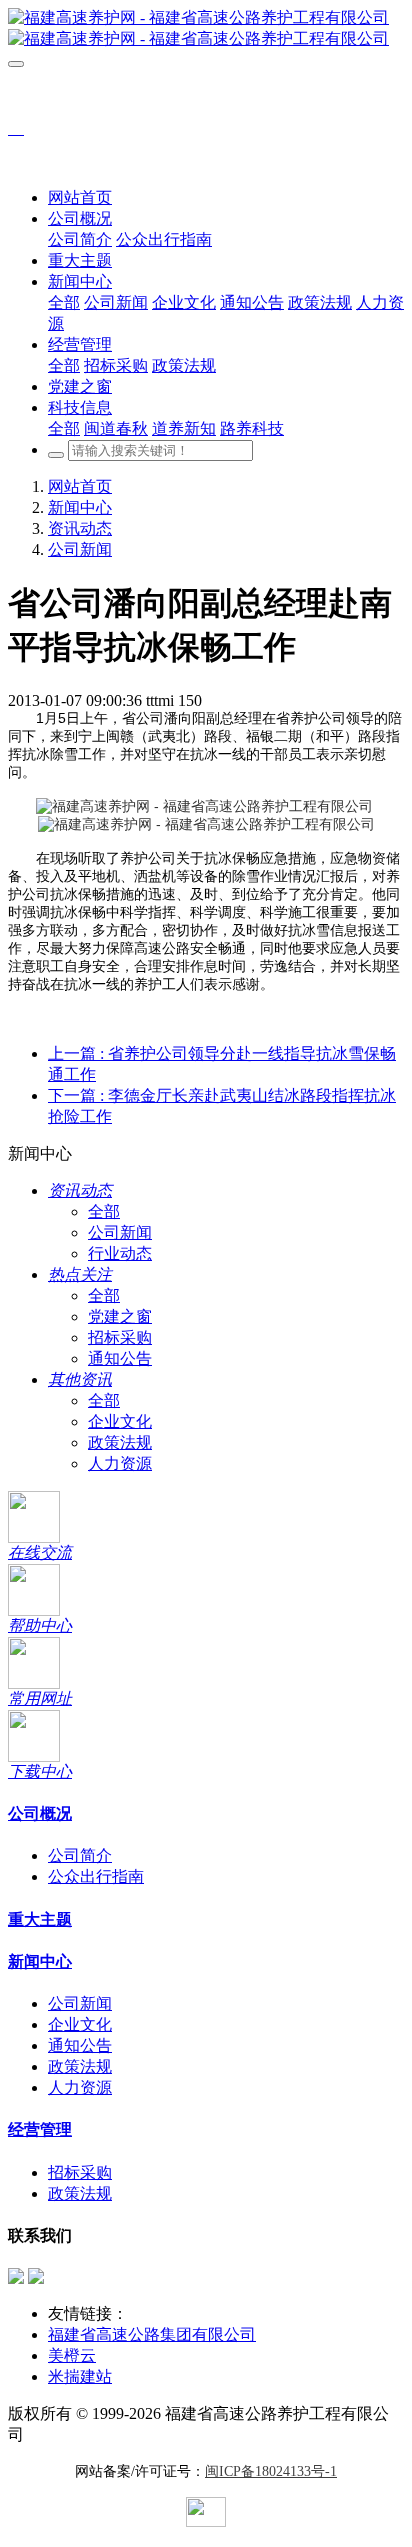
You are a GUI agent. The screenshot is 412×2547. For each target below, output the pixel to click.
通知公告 (120, 1358)
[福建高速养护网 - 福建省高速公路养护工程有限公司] (206, 29)
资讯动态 (80, 528)
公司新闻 (80, 549)
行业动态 (120, 1253)
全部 (64, 302)
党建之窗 (120, 1316)
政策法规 (120, 1442)
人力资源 (120, 1463)
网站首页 (80, 197)
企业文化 (120, 1421)
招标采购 (120, 1337)
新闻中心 (80, 507)
